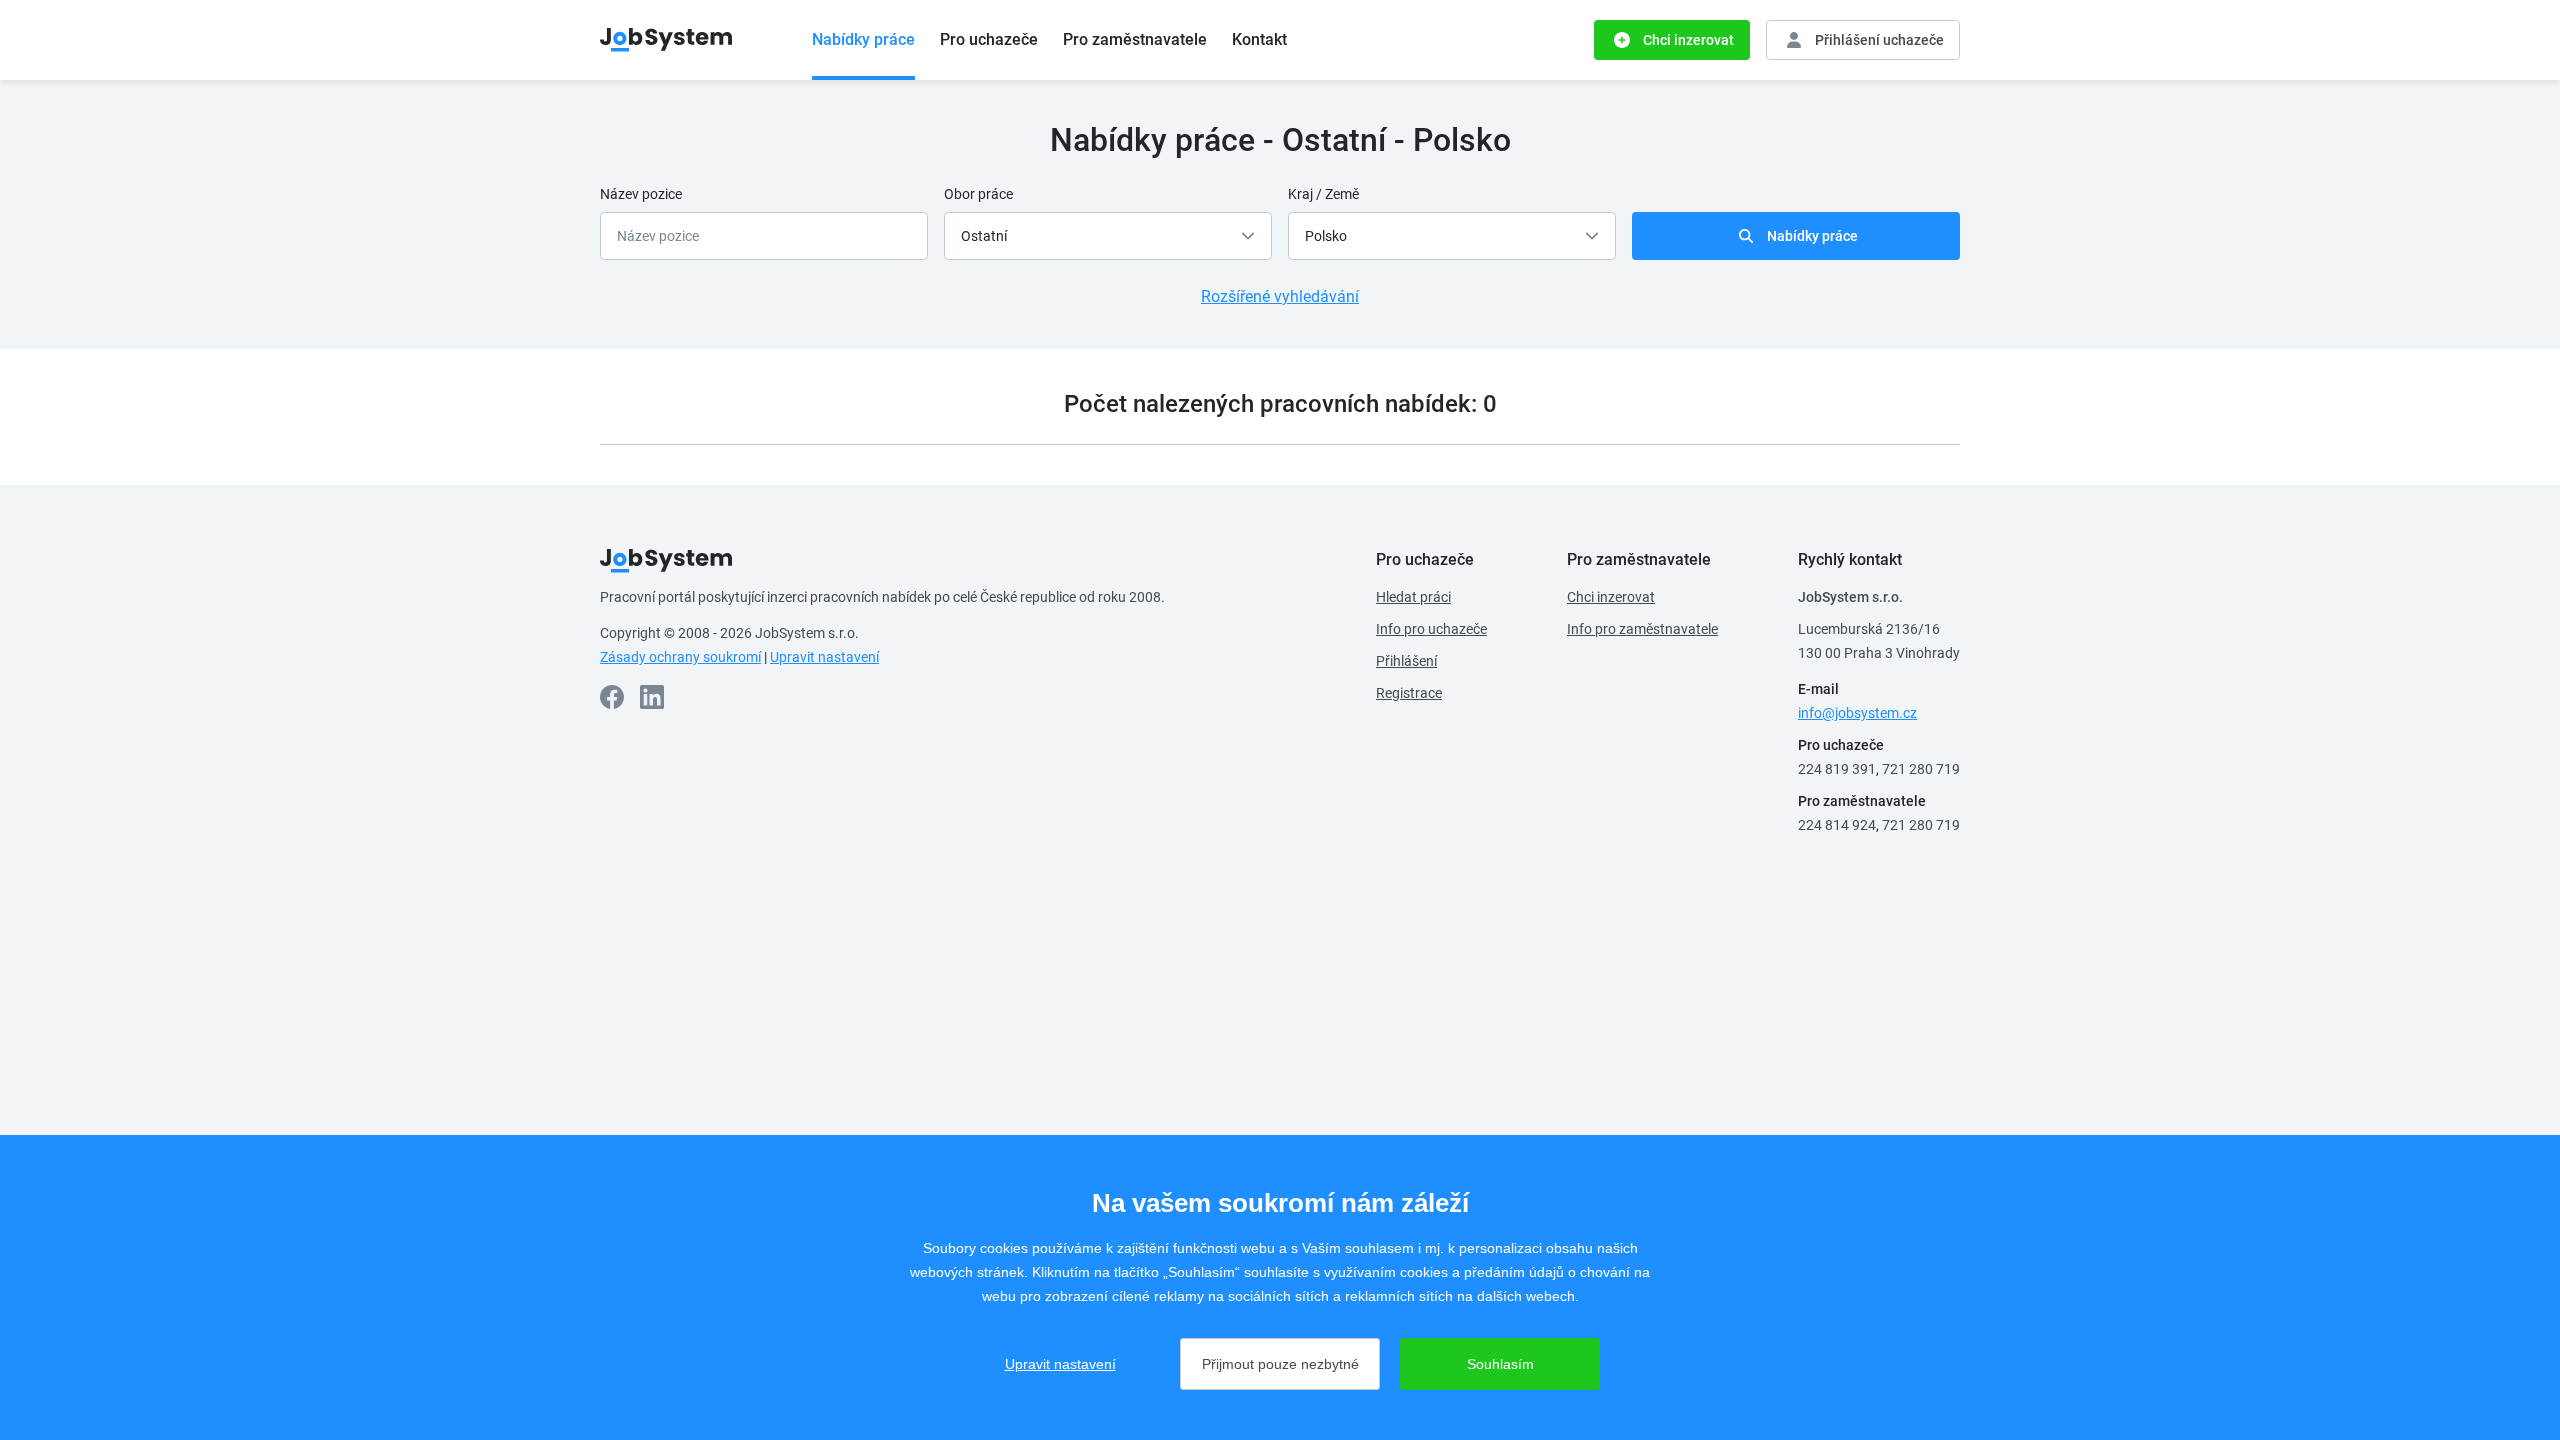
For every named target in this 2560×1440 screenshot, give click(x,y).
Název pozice (641, 194)
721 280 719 (1921, 769)
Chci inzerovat (1611, 597)
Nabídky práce (863, 39)
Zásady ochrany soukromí (680, 657)
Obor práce (978, 194)
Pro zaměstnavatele (1135, 39)
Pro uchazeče (989, 39)
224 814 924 (1837, 825)
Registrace (1409, 693)
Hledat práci (1413, 597)
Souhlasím (1500, 1364)
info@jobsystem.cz (1857, 713)
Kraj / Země (1323, 194)
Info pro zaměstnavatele (1642, 629)
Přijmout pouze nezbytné (1280, 1364)
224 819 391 (1837, 769)
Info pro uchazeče (1431, 629)
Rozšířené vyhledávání (1280, 296)
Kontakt (1259, 39)
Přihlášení (1406, 661)
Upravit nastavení (824, 657)
